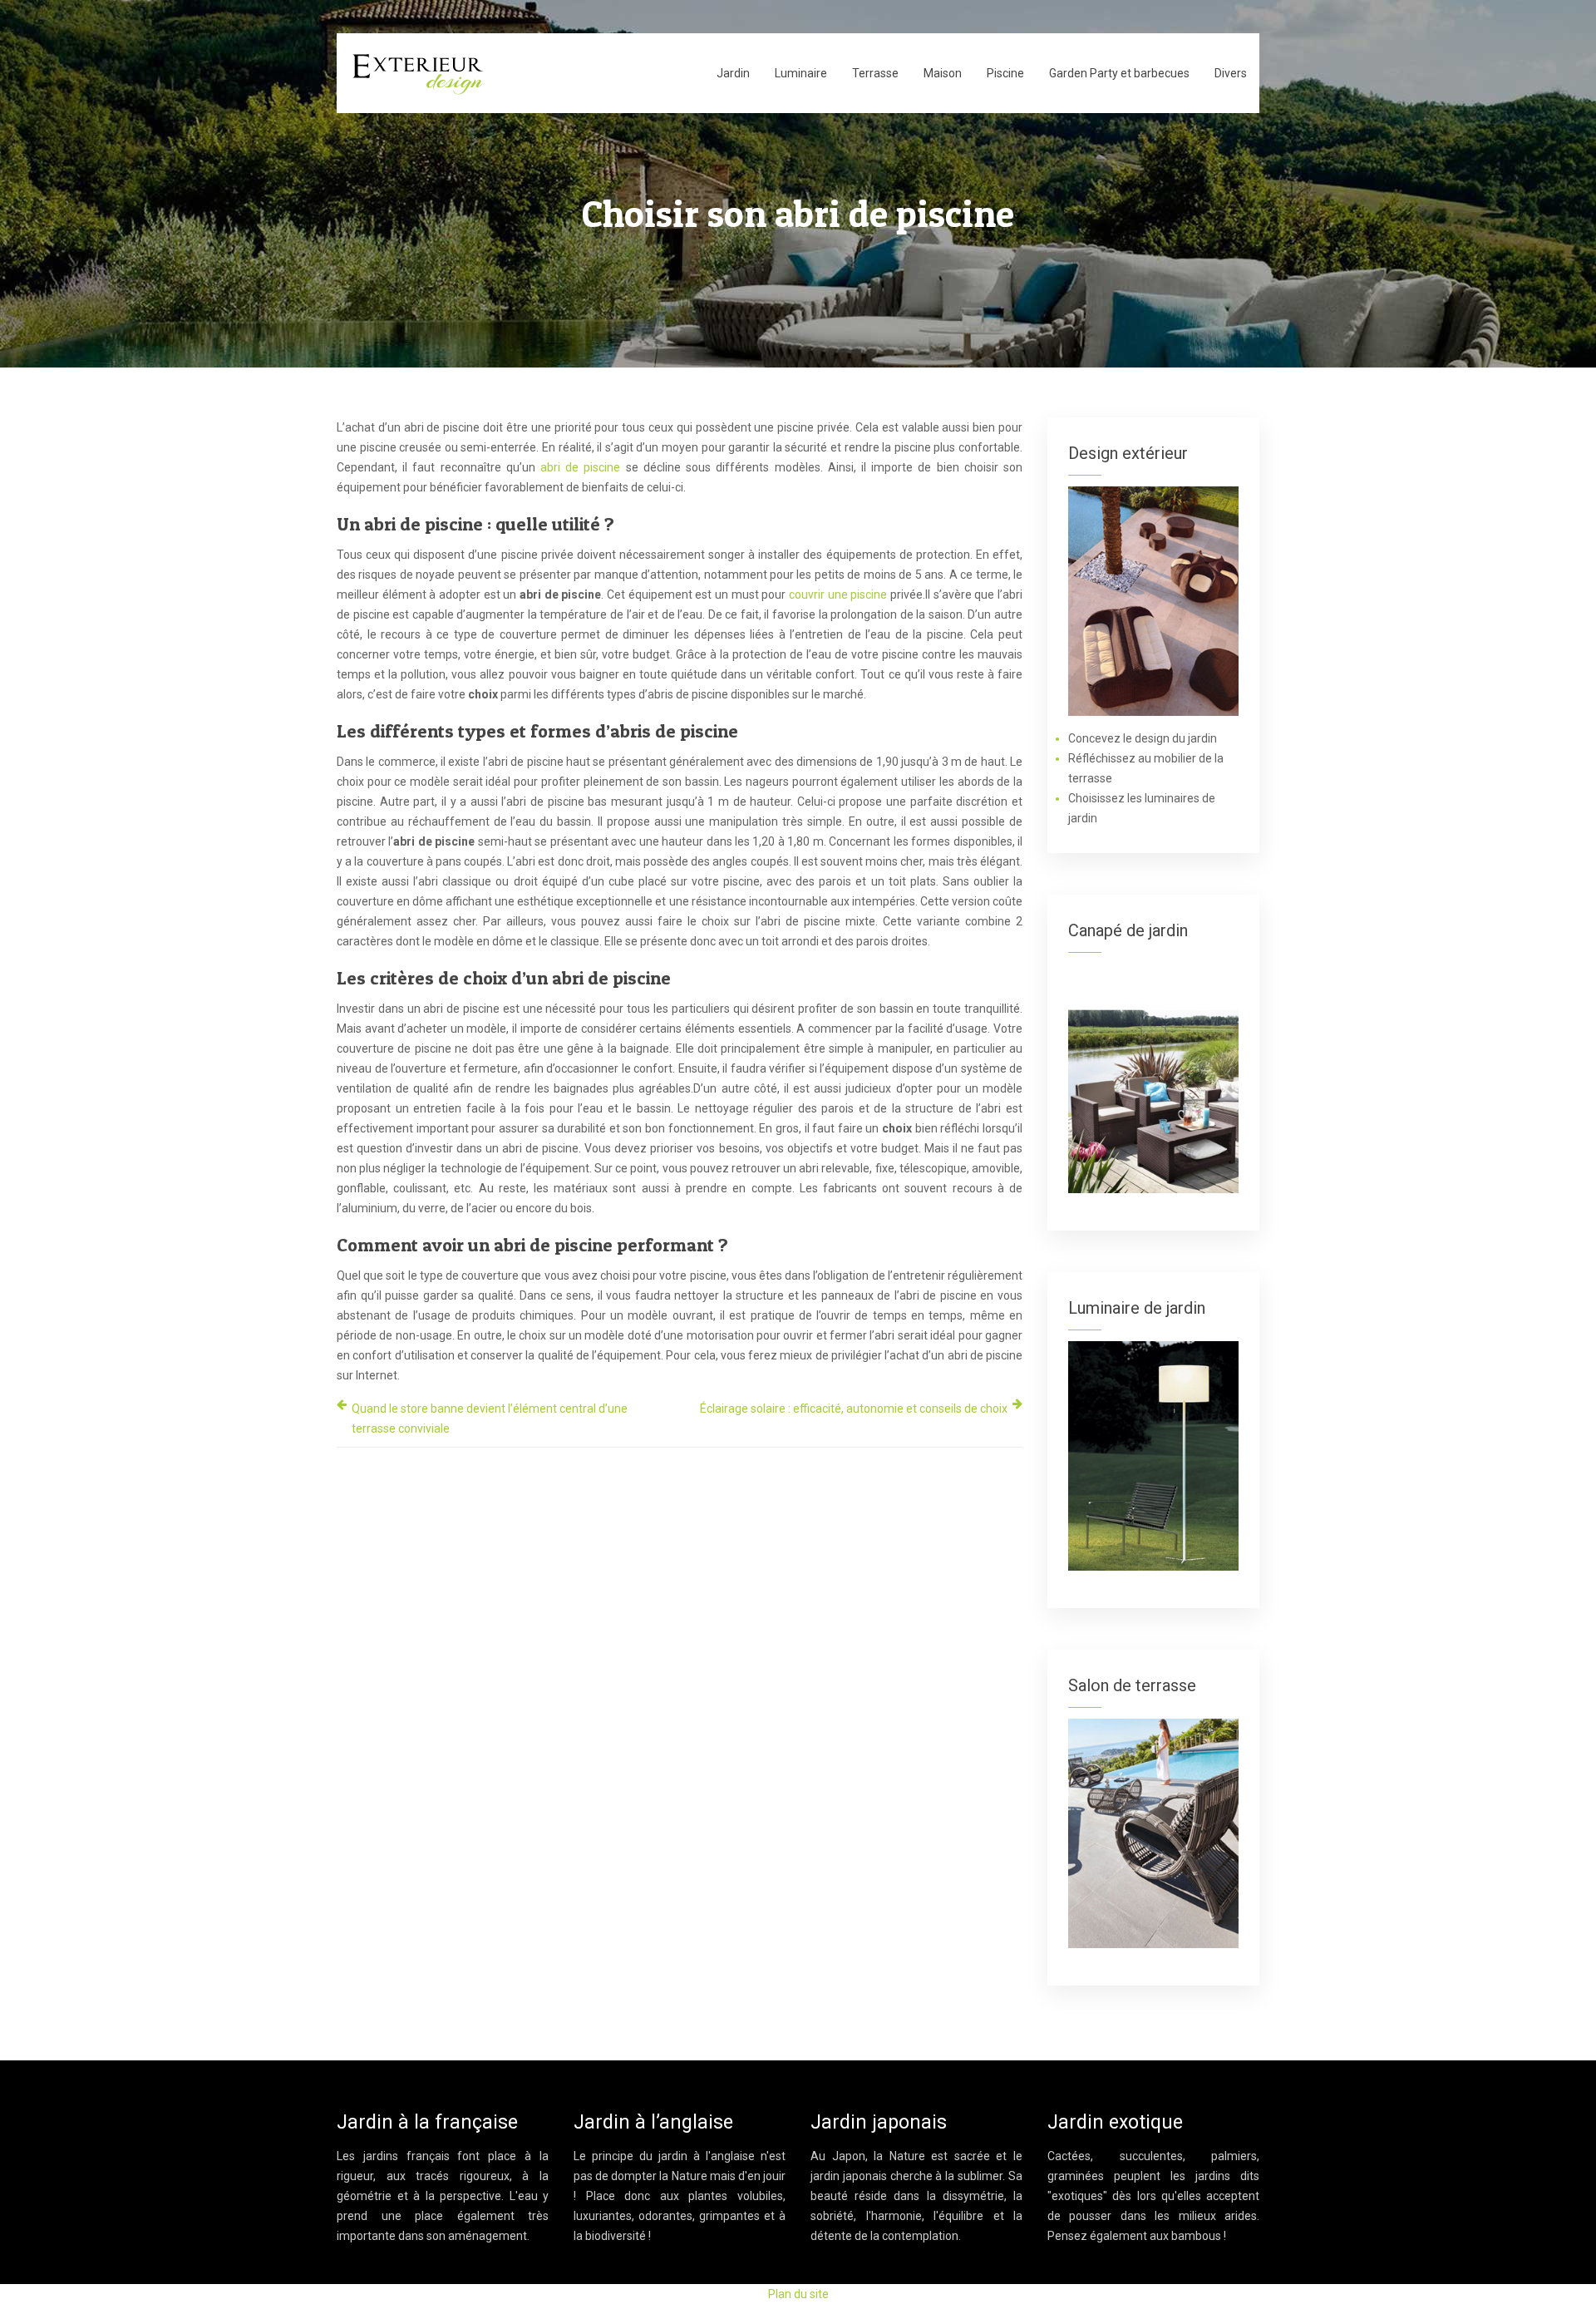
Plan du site (798, 2294)
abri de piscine (580, 467)
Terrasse (875, 73)
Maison (943, 73)
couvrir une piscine (836, 595)
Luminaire (801, 73)
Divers (1231, 73)
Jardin (733, 73)
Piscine (1005, 73)
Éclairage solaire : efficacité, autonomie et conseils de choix (854, 1409)
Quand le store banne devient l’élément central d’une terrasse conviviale (490, 1418)
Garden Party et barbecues (1119, 73)
